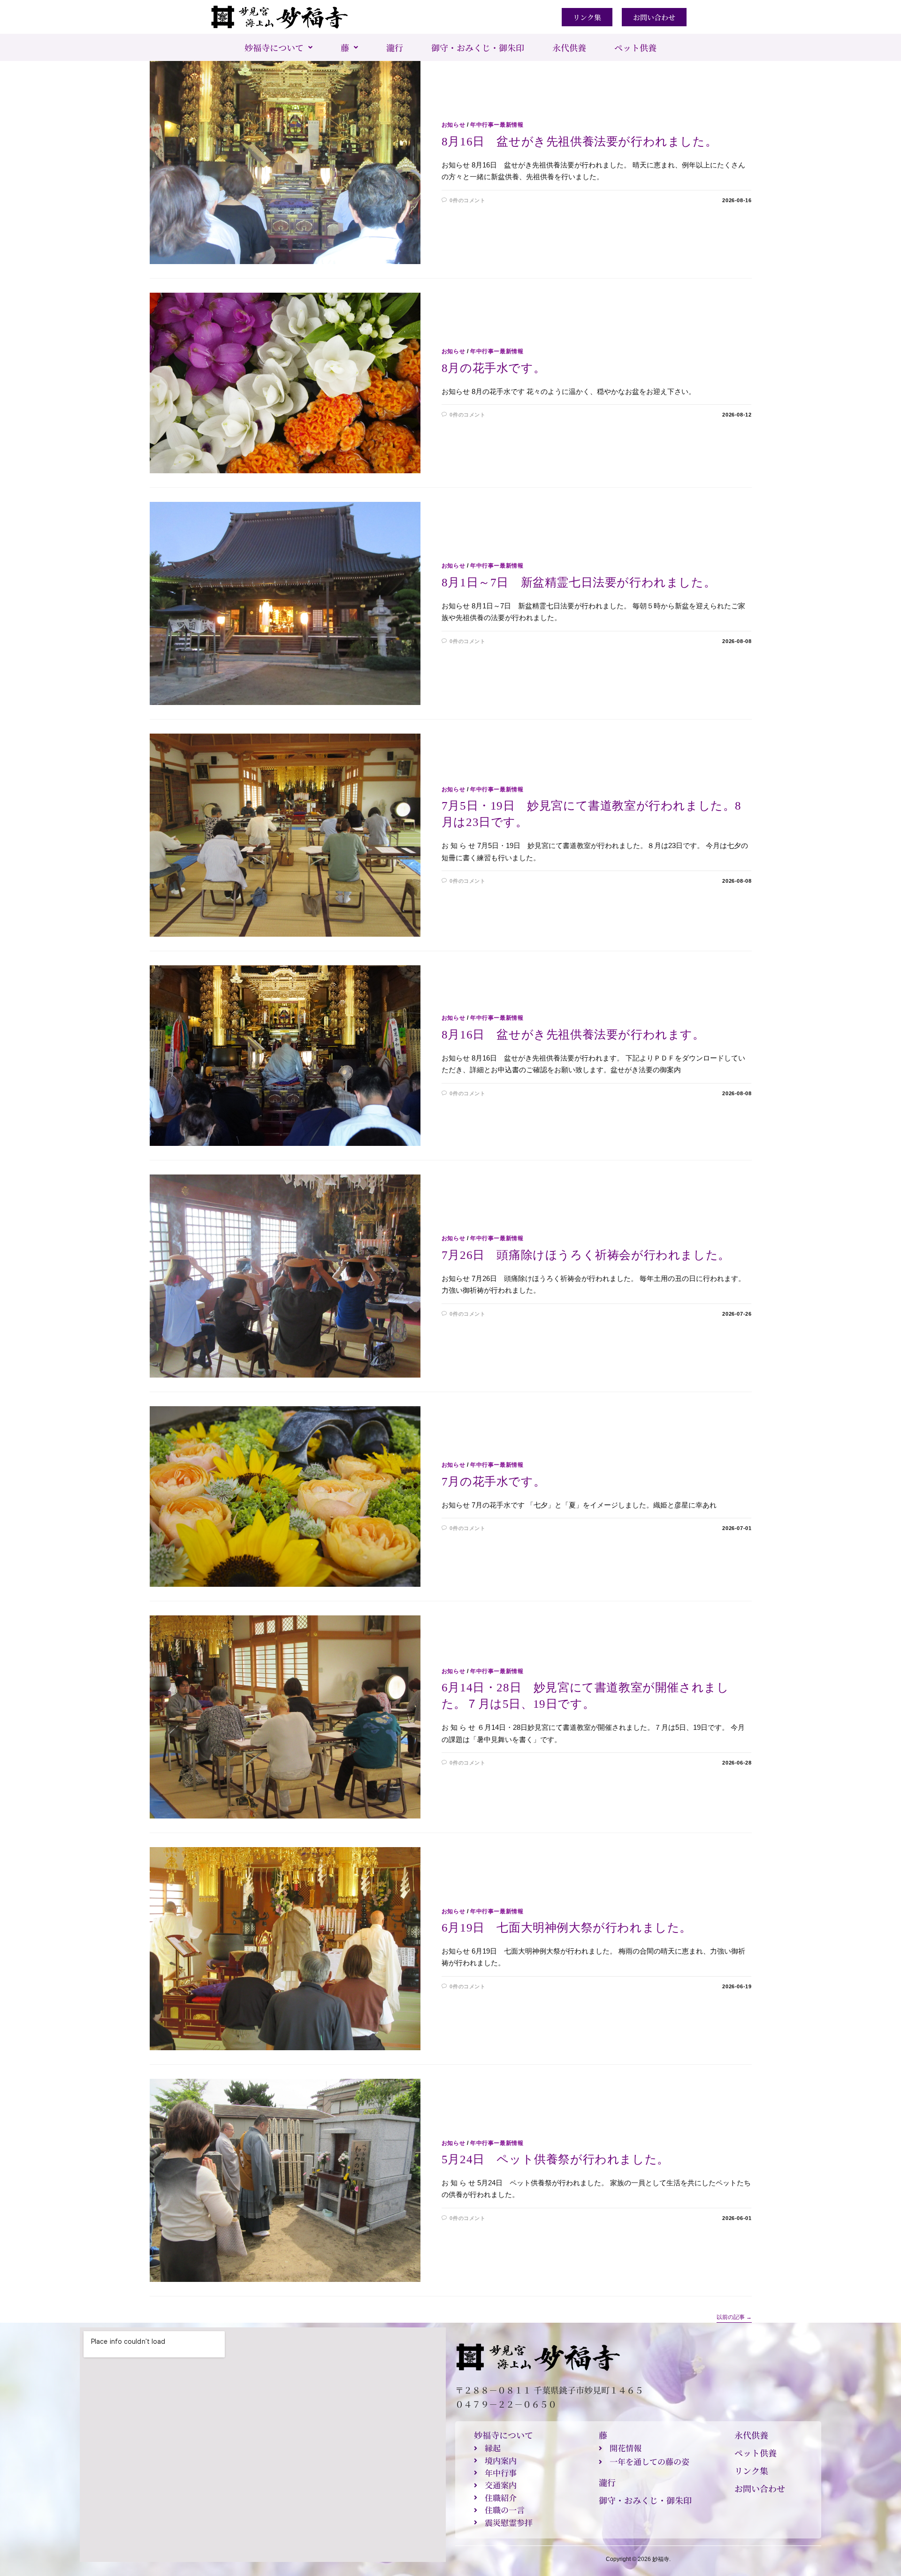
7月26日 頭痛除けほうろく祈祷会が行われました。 (586, 1255)
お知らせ (453, 125)
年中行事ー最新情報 (497, 125)
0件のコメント (467, 200)
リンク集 (751, 2470)
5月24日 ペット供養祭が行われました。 (555, 2159)
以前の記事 (734, 2317)
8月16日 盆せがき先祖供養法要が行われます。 (573, 1034)
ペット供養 (635, 47)
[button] (279, 47)
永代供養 (569, 47)
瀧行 (395, 47)
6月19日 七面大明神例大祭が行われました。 (567, 1928)
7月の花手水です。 (493, 1481)
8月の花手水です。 (493, 368)
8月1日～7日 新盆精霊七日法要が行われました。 (579, 582)
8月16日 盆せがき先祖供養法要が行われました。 (579, 141)
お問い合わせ (760, 2488)
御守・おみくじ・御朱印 (478, 47)
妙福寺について (274, 47)
